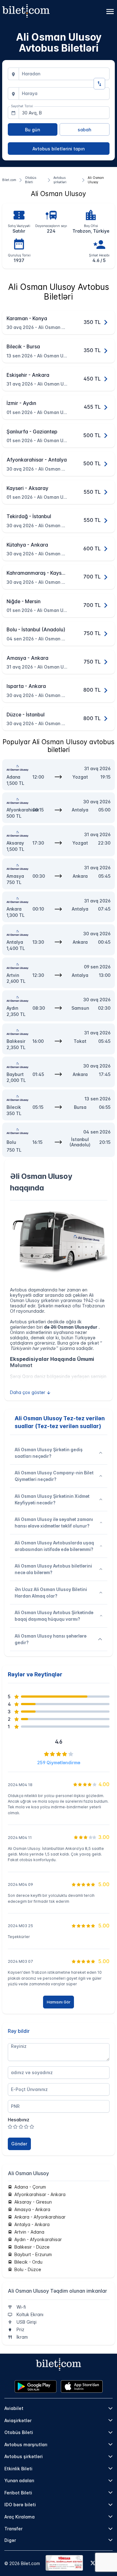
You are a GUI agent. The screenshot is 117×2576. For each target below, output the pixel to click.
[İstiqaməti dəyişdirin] (99, 84)
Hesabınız (19, 2120)
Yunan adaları (19, 2480)
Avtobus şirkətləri (24, 2456)
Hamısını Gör (59, 2002)
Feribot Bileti (18, 2493)
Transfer (13, 2529)
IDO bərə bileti (20, 2505)
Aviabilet (14, 2408)
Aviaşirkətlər (18, 2420)
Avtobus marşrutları (26, 2445)
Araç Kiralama (19, 2517)
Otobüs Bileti (19, 2432)
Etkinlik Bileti (18, 2469)
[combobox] (64, 74)
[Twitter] (93, 2563)
